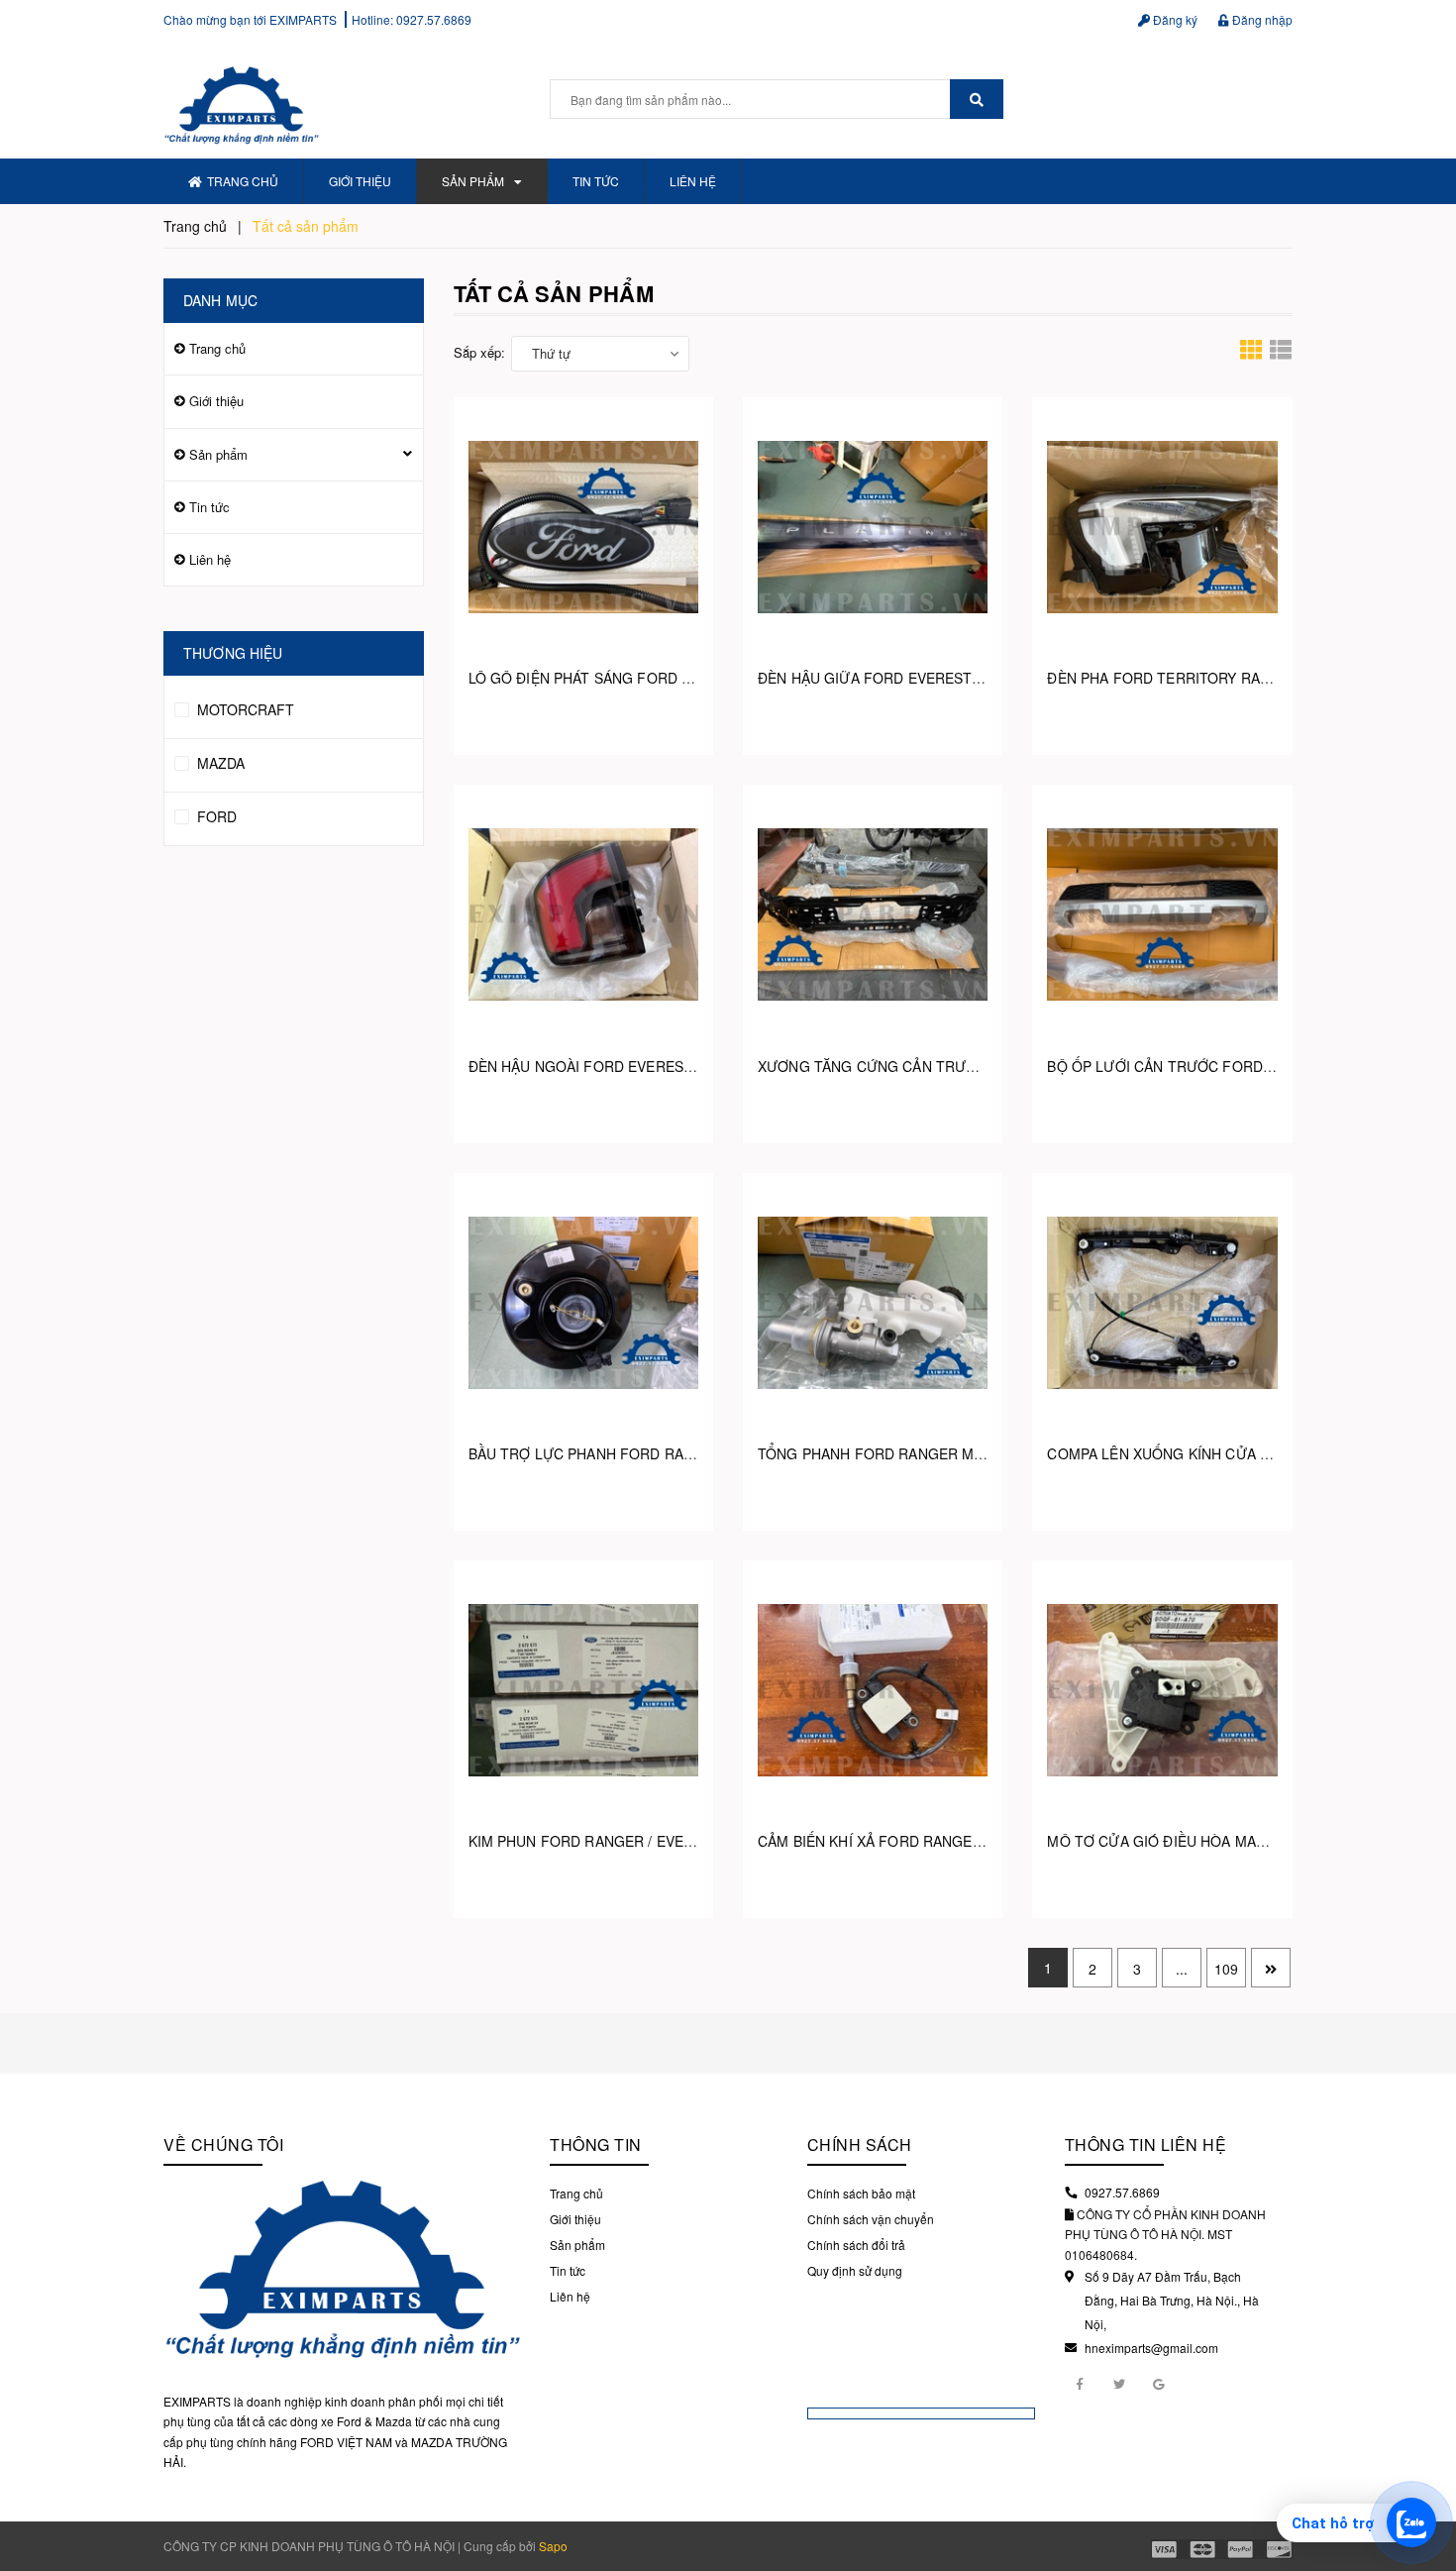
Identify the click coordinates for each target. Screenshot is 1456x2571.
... (1182, 1969)
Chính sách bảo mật (861, 2193)
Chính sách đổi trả (856, 2245)
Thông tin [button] (596, 2144)
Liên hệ (693, 181)
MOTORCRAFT (244, 709)
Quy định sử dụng (855, 2270)
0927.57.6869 (434, 19)
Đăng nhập (1261, 19)
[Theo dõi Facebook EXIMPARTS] (1080, 2383)
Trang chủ (243, 181)
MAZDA (219, 763)
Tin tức (596, 181)
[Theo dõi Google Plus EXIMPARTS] (1159, 2383)
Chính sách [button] (860, 2144)
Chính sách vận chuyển (871, 2219)
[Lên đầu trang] (1426, 2472)
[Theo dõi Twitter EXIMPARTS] (1119, 2383)
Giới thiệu (360, 181)
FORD (215, 816)
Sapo (553, 2546)
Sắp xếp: (479, 352)
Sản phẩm (473, 181)
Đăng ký (1174, 19)
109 (1226, 1969)
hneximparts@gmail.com (1151, 2348)
